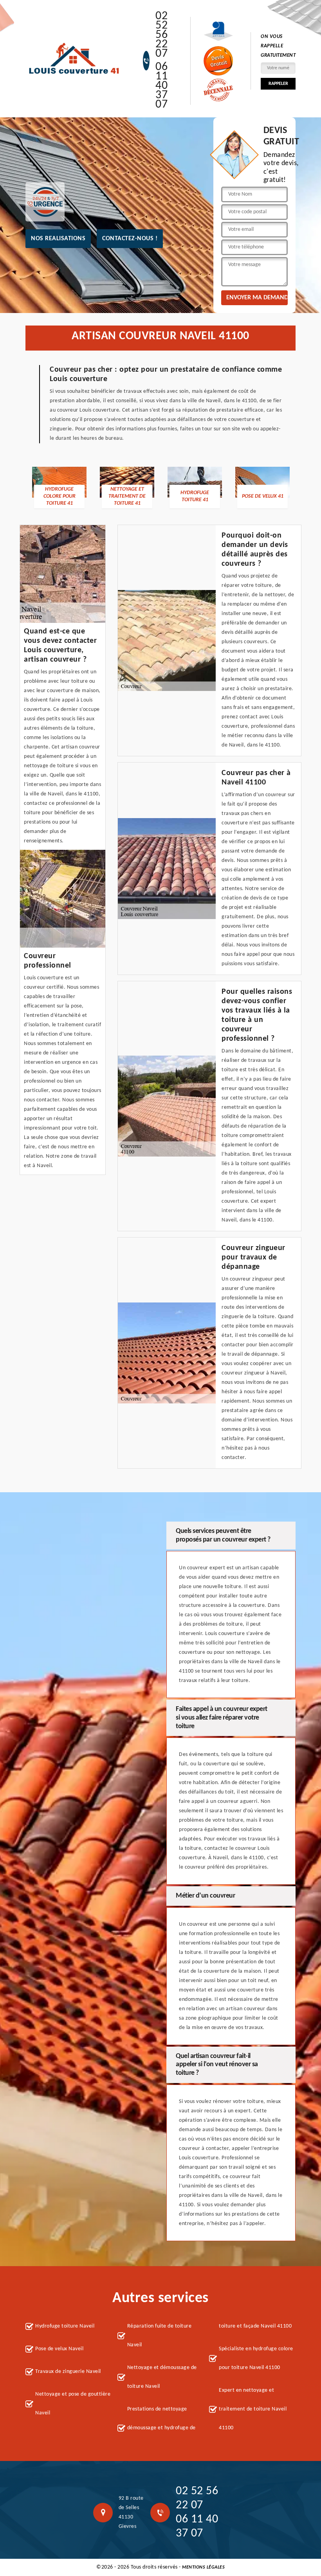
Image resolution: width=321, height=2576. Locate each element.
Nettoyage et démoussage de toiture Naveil (162, 2377)
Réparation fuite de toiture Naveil (160, 2336)
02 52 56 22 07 (161, 35)
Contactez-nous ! (130, 239)
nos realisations (58, 239)
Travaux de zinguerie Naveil (68, 2372)
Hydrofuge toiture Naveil (65, 2326)
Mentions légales (203, 2567)
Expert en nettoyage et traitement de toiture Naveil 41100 (253, 2409)
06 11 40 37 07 (161, 86)
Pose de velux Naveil (59, 2349)
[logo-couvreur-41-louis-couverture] (74, 59)
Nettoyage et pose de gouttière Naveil (73, 2404)
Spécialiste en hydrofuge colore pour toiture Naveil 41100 (256, 2358)
